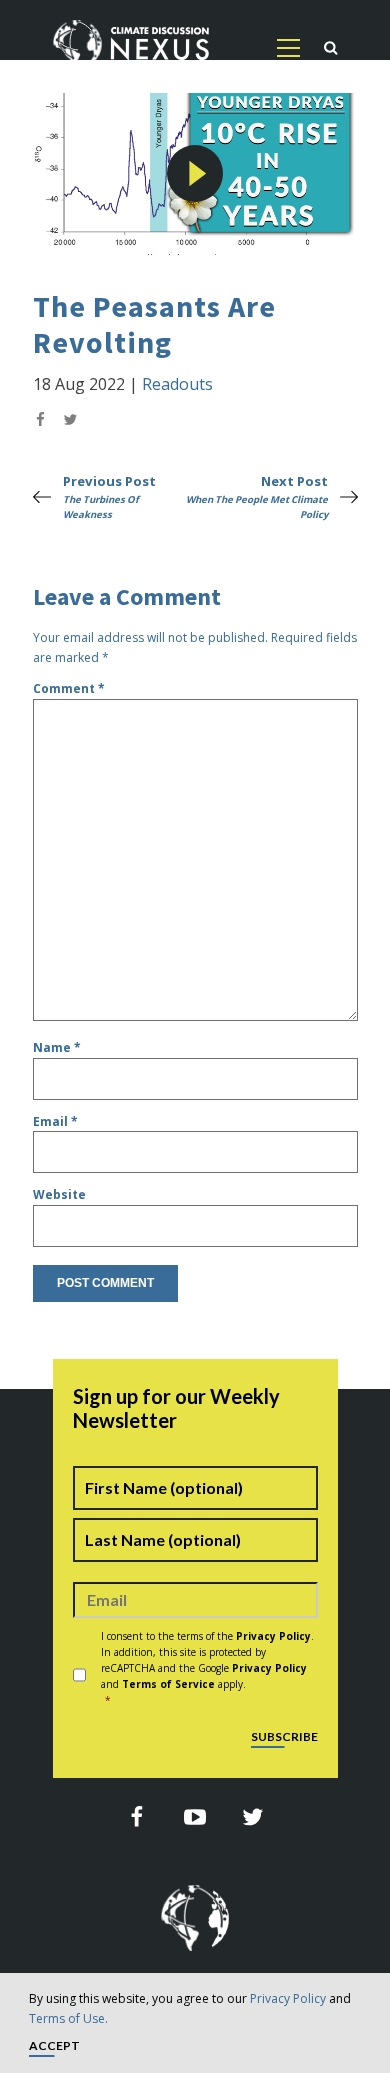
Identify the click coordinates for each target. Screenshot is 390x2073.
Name (57, 1047)
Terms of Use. (68, 2018)
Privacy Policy (288, 1998)
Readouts (177, 384)
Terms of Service (168, 1684)
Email (55, 1121)
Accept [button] (54, 2046)
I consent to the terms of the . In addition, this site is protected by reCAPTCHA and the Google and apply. (207, 1668)
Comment (69, 688)
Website (59, 1194)
